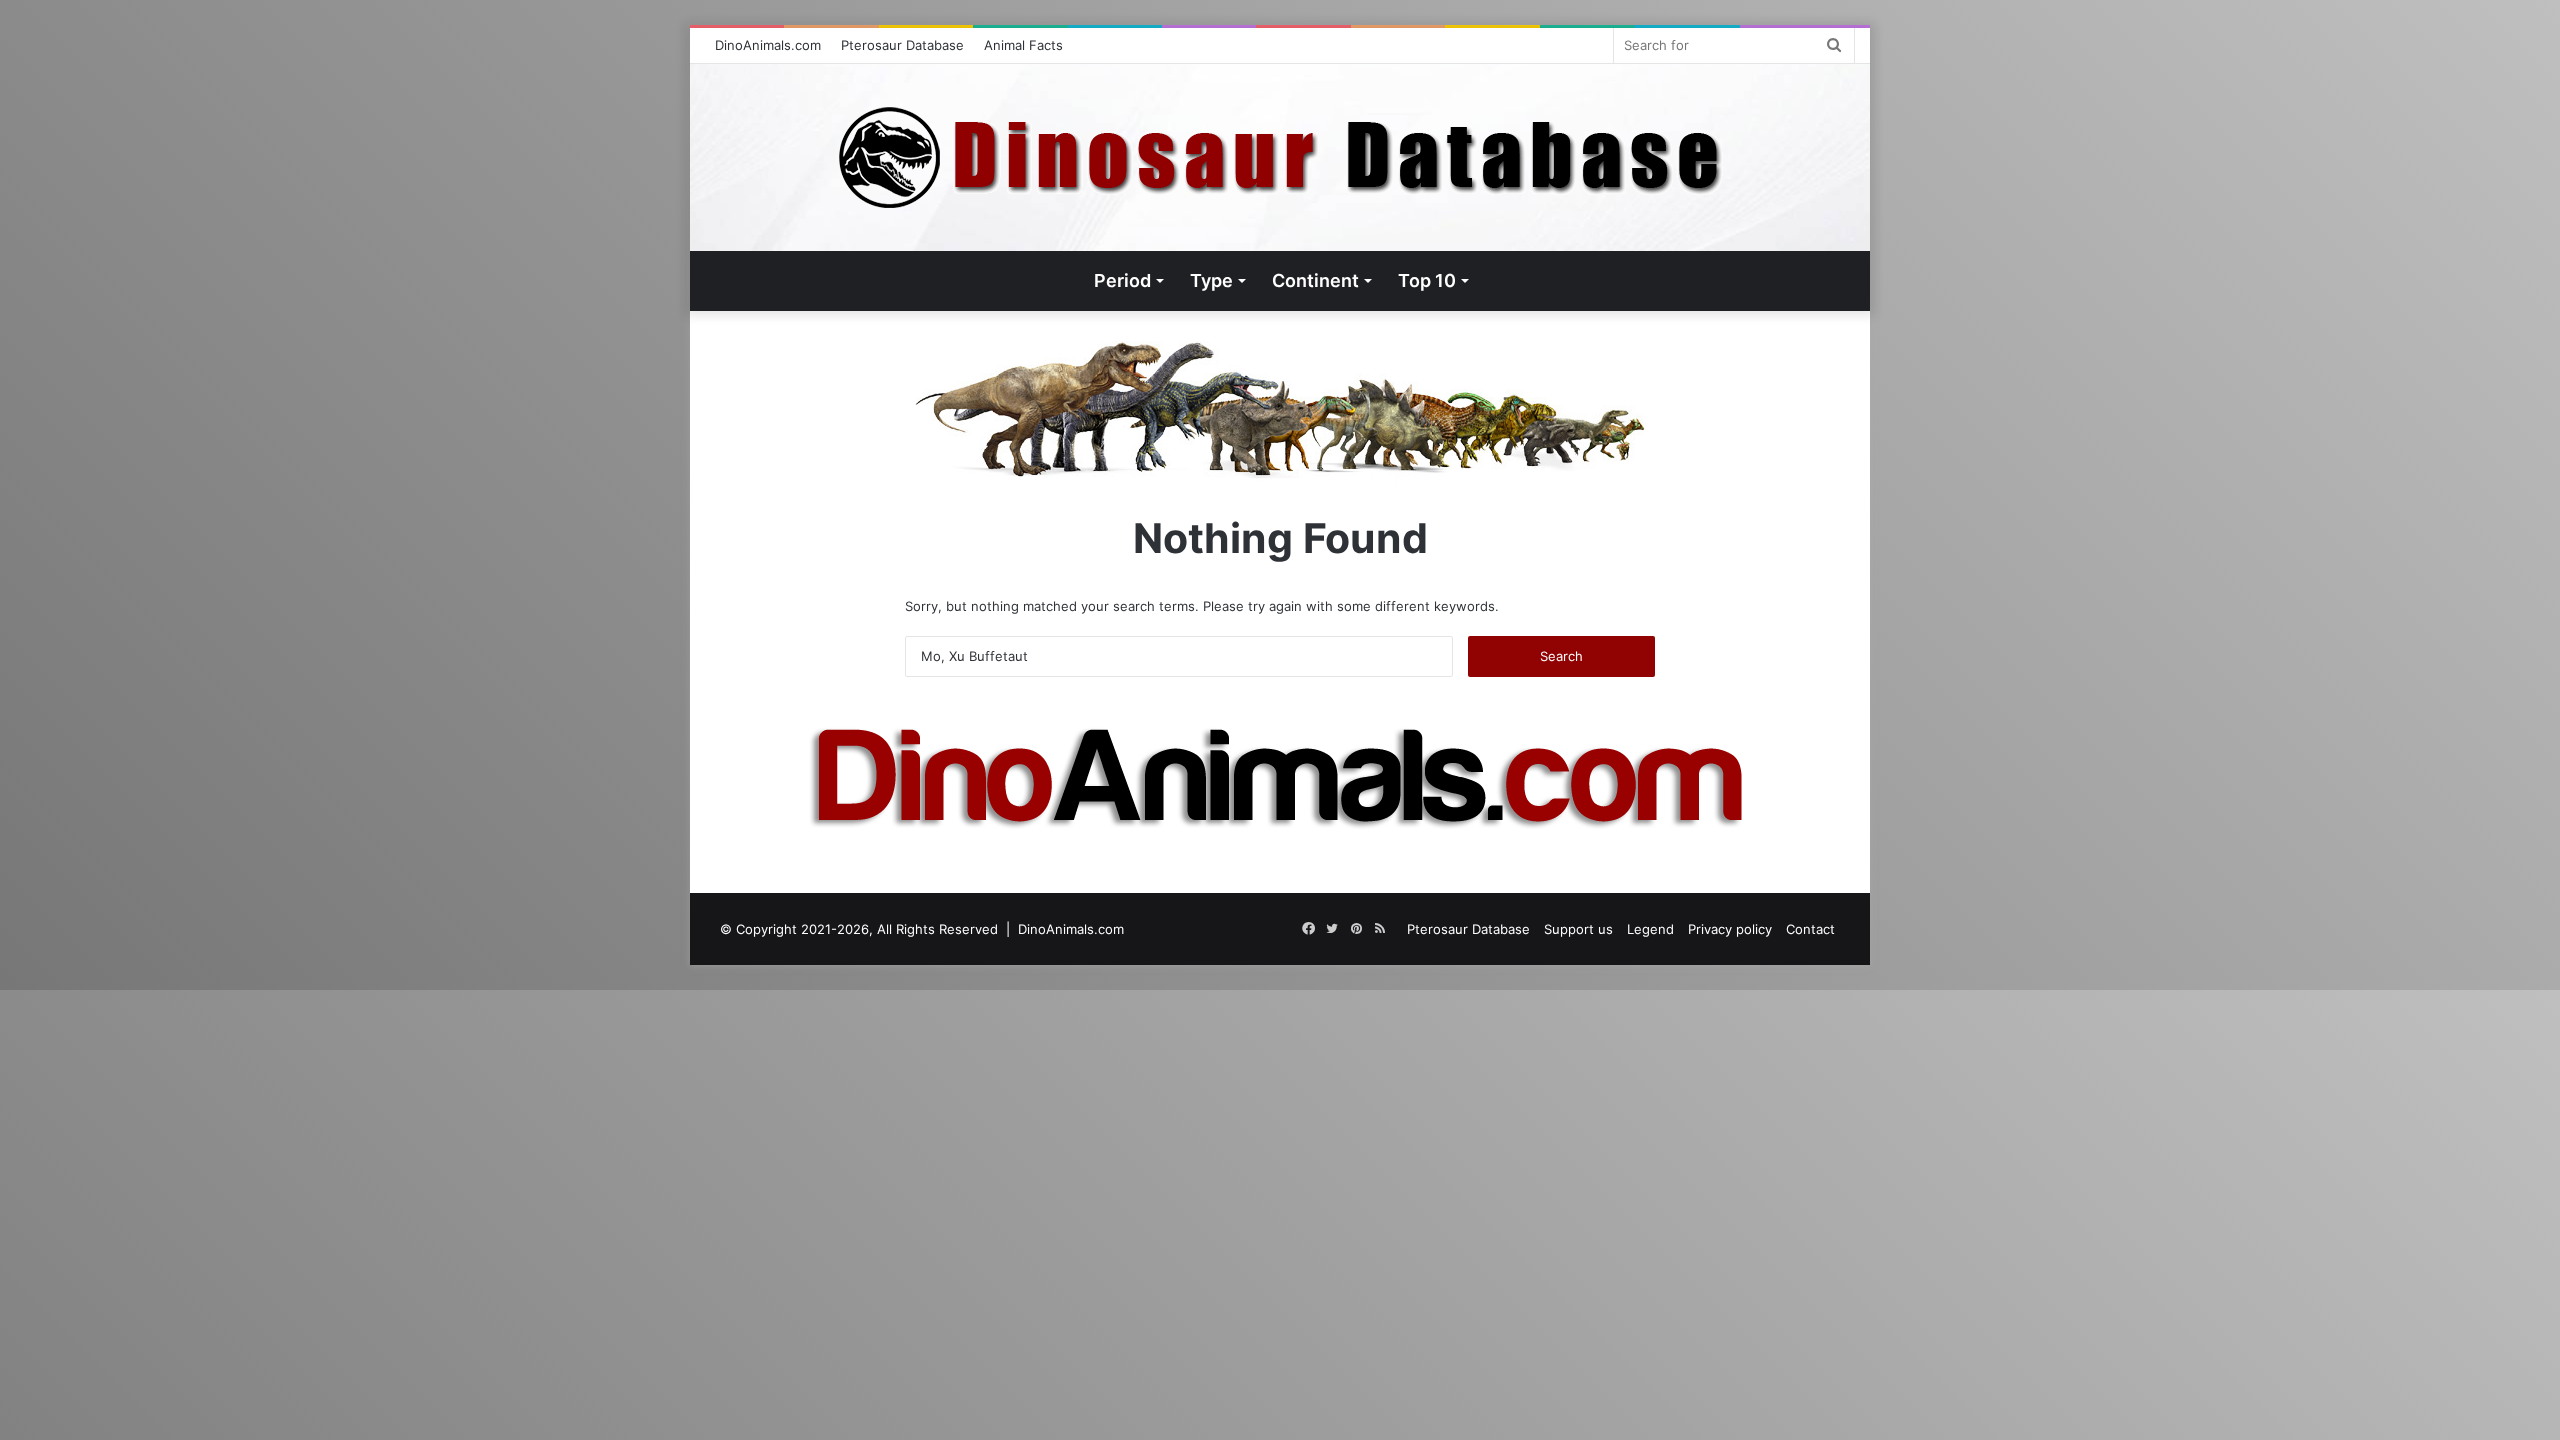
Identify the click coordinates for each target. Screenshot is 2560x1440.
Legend (1650, 929)
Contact (1810, 929)
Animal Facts (1023, 45)
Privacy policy (1730, 929)
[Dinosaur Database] (1280, 157)
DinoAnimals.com (768, 45)
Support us (1578, 929)
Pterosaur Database (902, 45)
